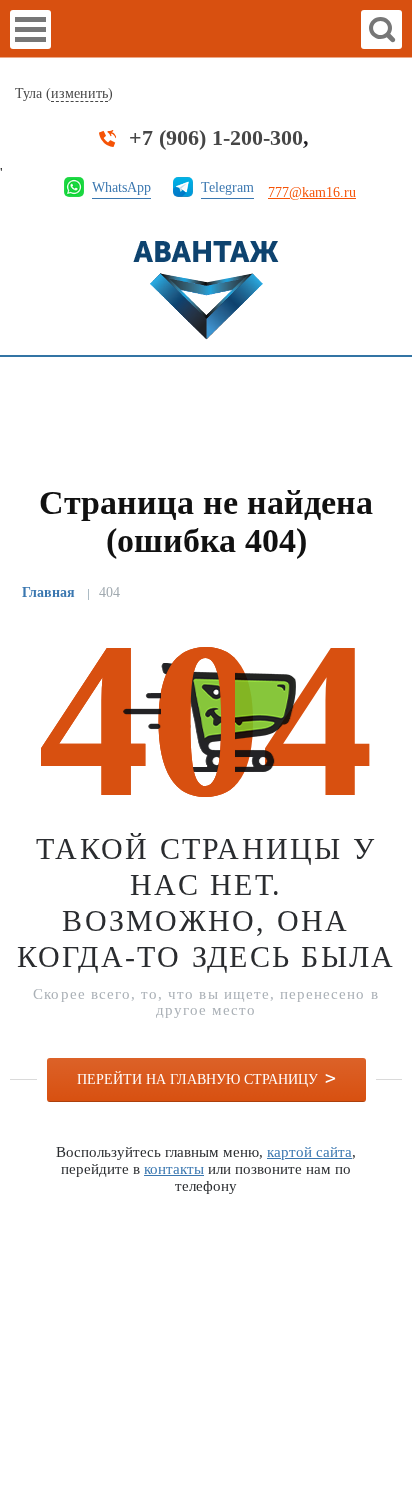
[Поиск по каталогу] (381, 29)
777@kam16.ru (312, 192)
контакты (174, 1169)
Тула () (64, 93)
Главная (48, 592)
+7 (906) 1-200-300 (216, 138)
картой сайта (309, 1152)
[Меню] (30, 29)
